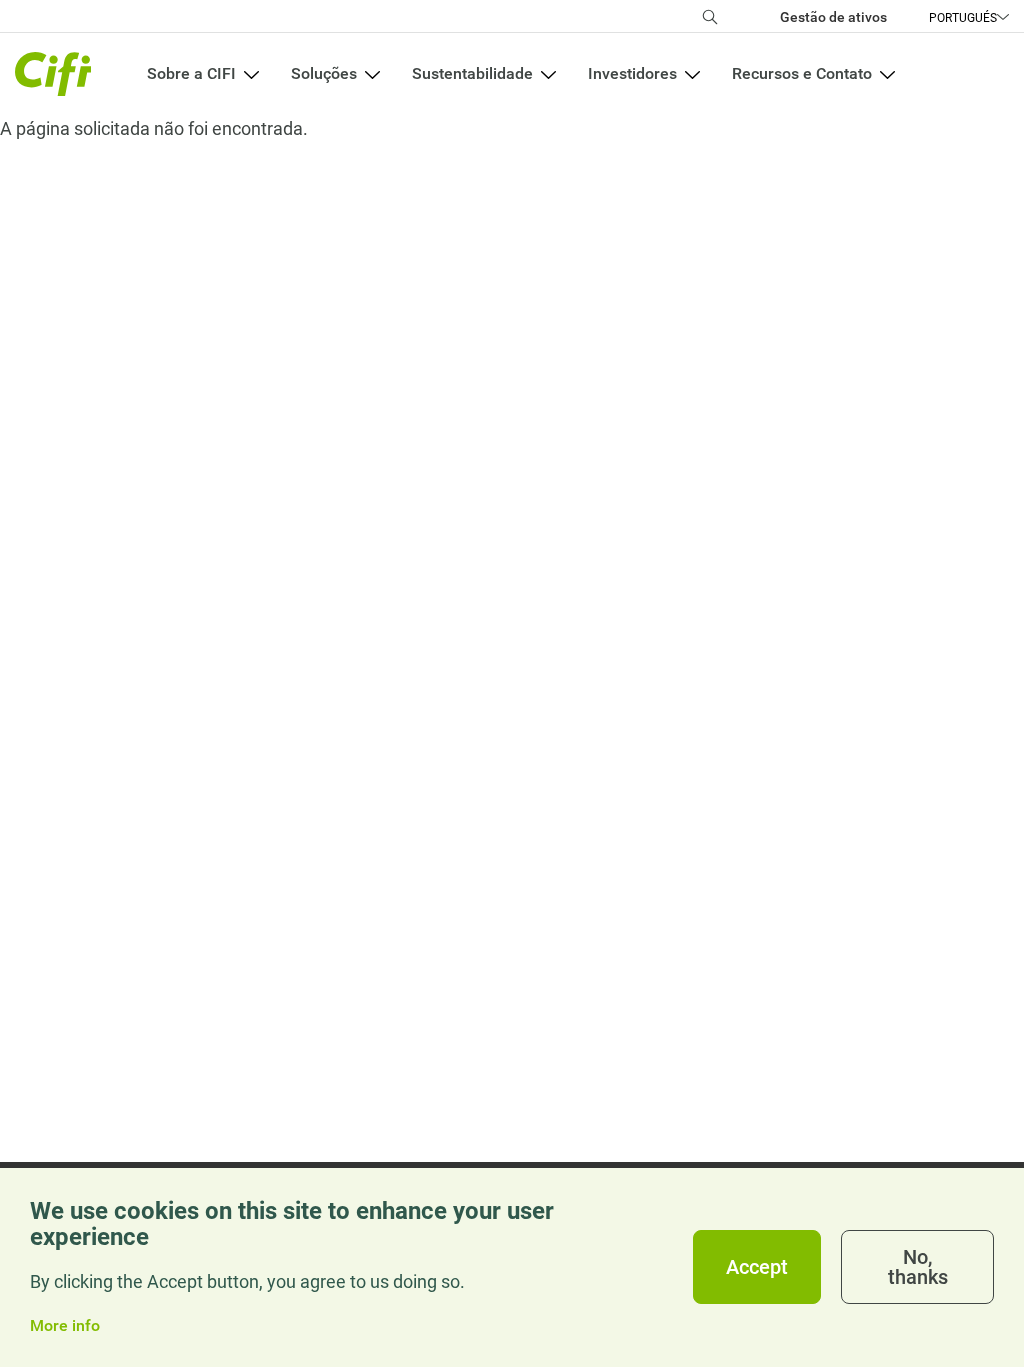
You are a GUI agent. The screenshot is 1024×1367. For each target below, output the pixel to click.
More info (65, 1326)
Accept (757, 1267)
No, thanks (918, 1267)
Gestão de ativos (833, 17)
